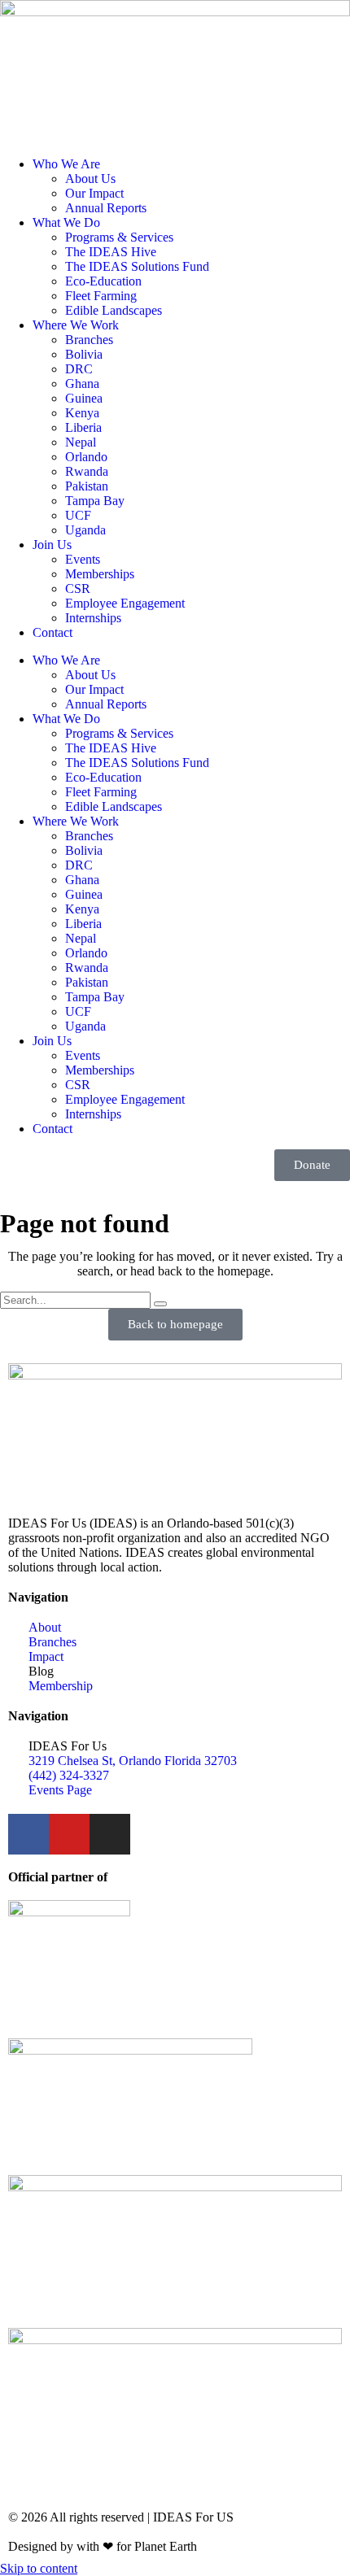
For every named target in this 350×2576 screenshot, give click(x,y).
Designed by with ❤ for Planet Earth (103, 2546)
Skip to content (39, 2568)
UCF (78, 515)
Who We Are (66, 164)
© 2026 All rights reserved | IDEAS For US (121, 2517)
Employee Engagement (125, 603)
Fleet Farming (101, 296)
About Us (90, 179)
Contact (52, 632)
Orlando (86, 457)
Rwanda (87, 471)
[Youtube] (69, 1834)
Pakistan (87, 486)
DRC (79, 369)
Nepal (81, 442)
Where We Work (76, 325)
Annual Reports (106, 208)
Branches (89, 340)
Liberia (83, 427)
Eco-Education (103, 281)
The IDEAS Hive (111, 252)
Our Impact (94, 193)
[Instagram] (110, 1834)
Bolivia (84, 354)
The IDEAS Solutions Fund (137, 266)
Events (83, 559)
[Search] (160, 1304)
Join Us (52, 545)
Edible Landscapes (114, 310)
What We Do (66, 222)
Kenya (82, 413)
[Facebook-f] (28, 1834)
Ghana (82, 384)
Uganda (85, 530)
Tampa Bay (95, 501)
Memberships (100, 574)
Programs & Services (119, 237)
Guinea (84, 398)
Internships (93, 618)
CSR (78, 588)
